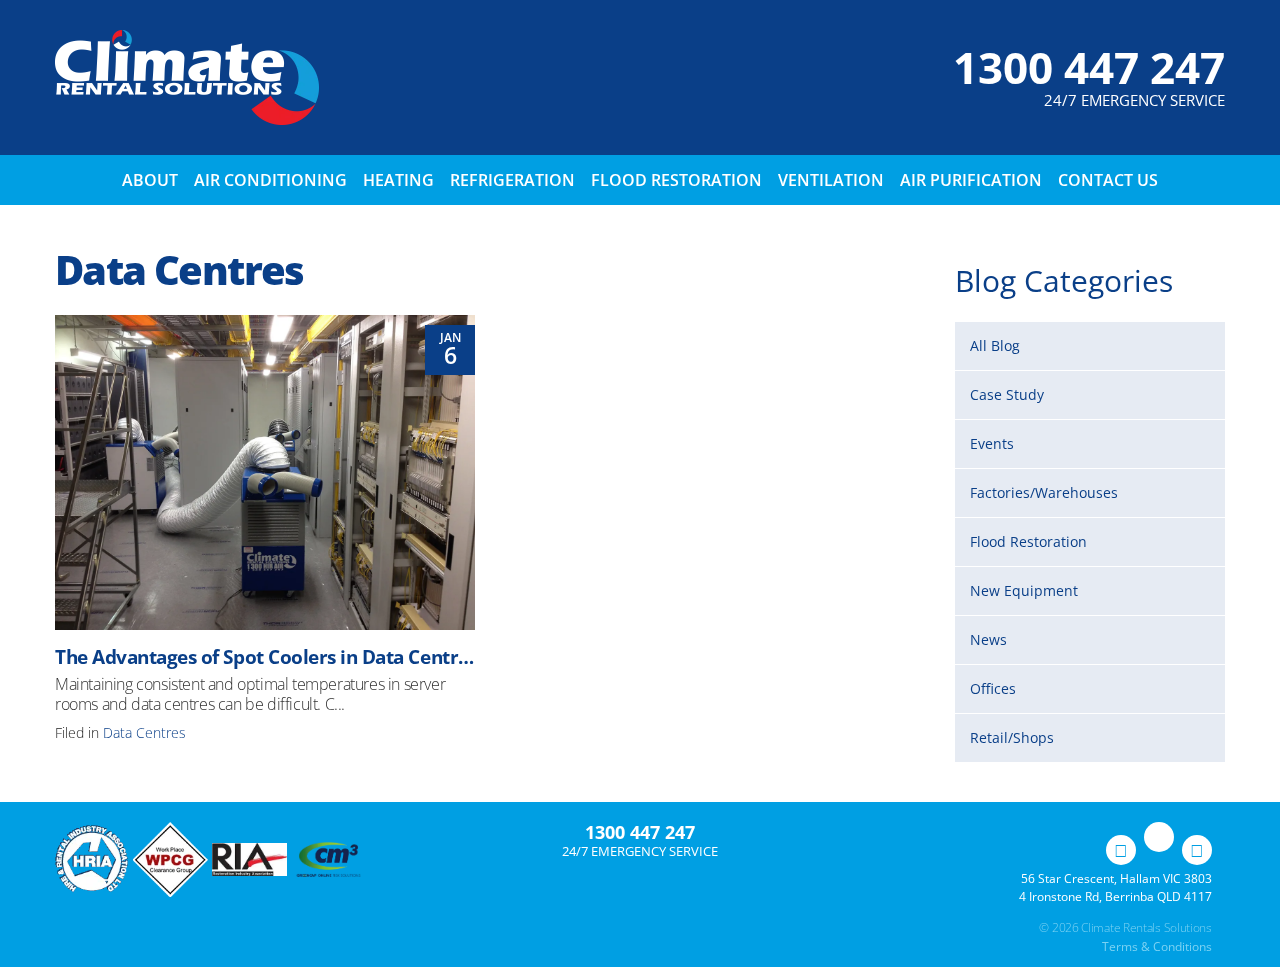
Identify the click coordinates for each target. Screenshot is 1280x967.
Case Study (1007, 394)
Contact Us (1108, 180)
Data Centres (144, 732)
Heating (398, 180)
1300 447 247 (1089, 67)
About (150, 180)
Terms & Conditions (1157, 946)
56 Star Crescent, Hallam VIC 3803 (1116, 878)
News (988, 639)
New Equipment (1024, 590)
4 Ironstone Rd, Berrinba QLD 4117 (1115, 896)
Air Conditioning (270, 180)
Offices (993, 688)
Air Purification (971, 180)
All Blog (995, 345)
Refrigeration (512, 180)
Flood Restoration (676, 180)
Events (992, 443)
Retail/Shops (1012, 737)
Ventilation (831, 180)
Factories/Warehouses (1044, 492)
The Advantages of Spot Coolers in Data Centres (266, 657)
